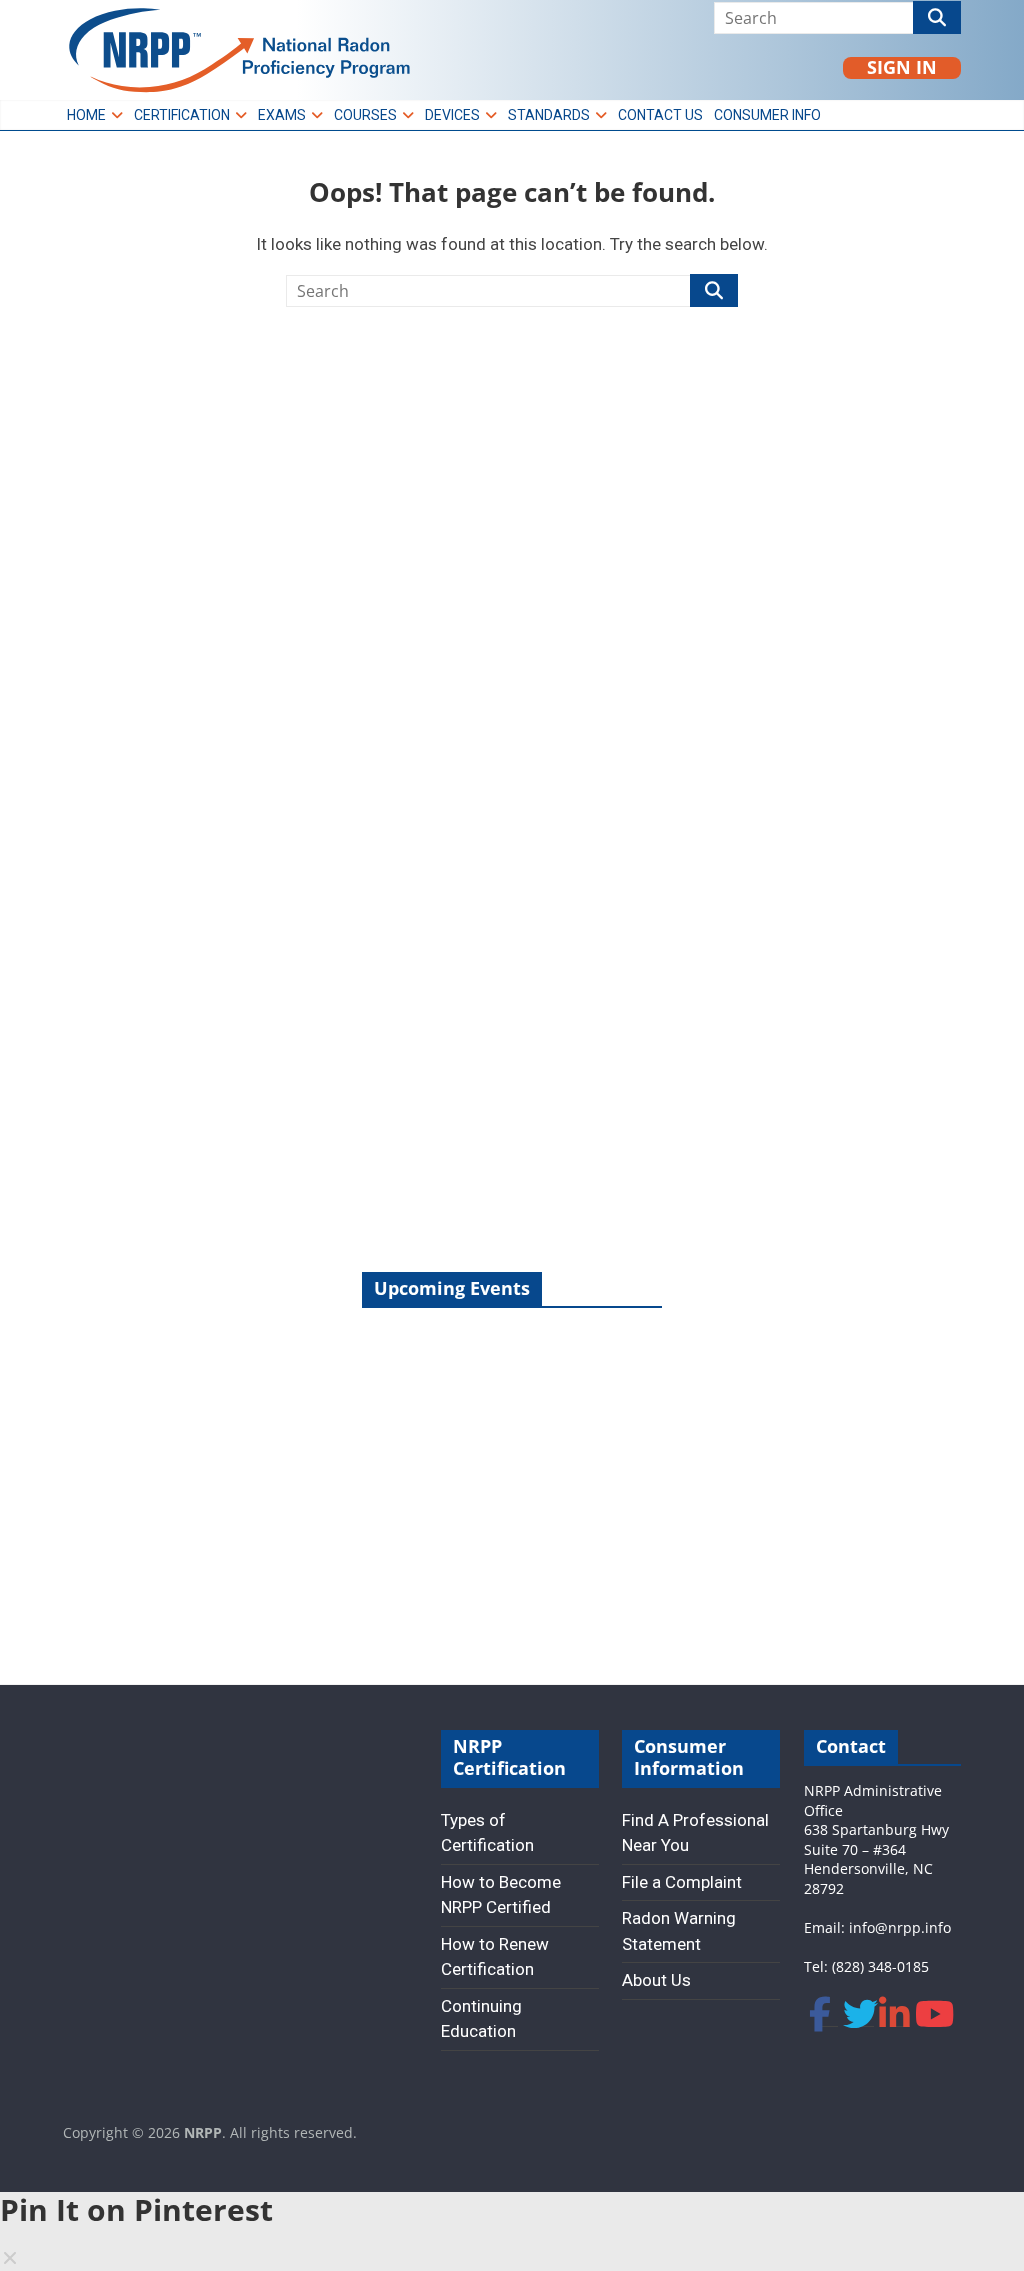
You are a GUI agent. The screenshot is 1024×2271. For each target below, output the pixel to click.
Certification (182, 115)
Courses (365, 115)
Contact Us (660, 115)
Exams (282, 115)
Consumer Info (767, 115)
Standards (549, 115)
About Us (656, 1980)
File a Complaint (682, 1882)
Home (86, 115)
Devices (452, 115)
